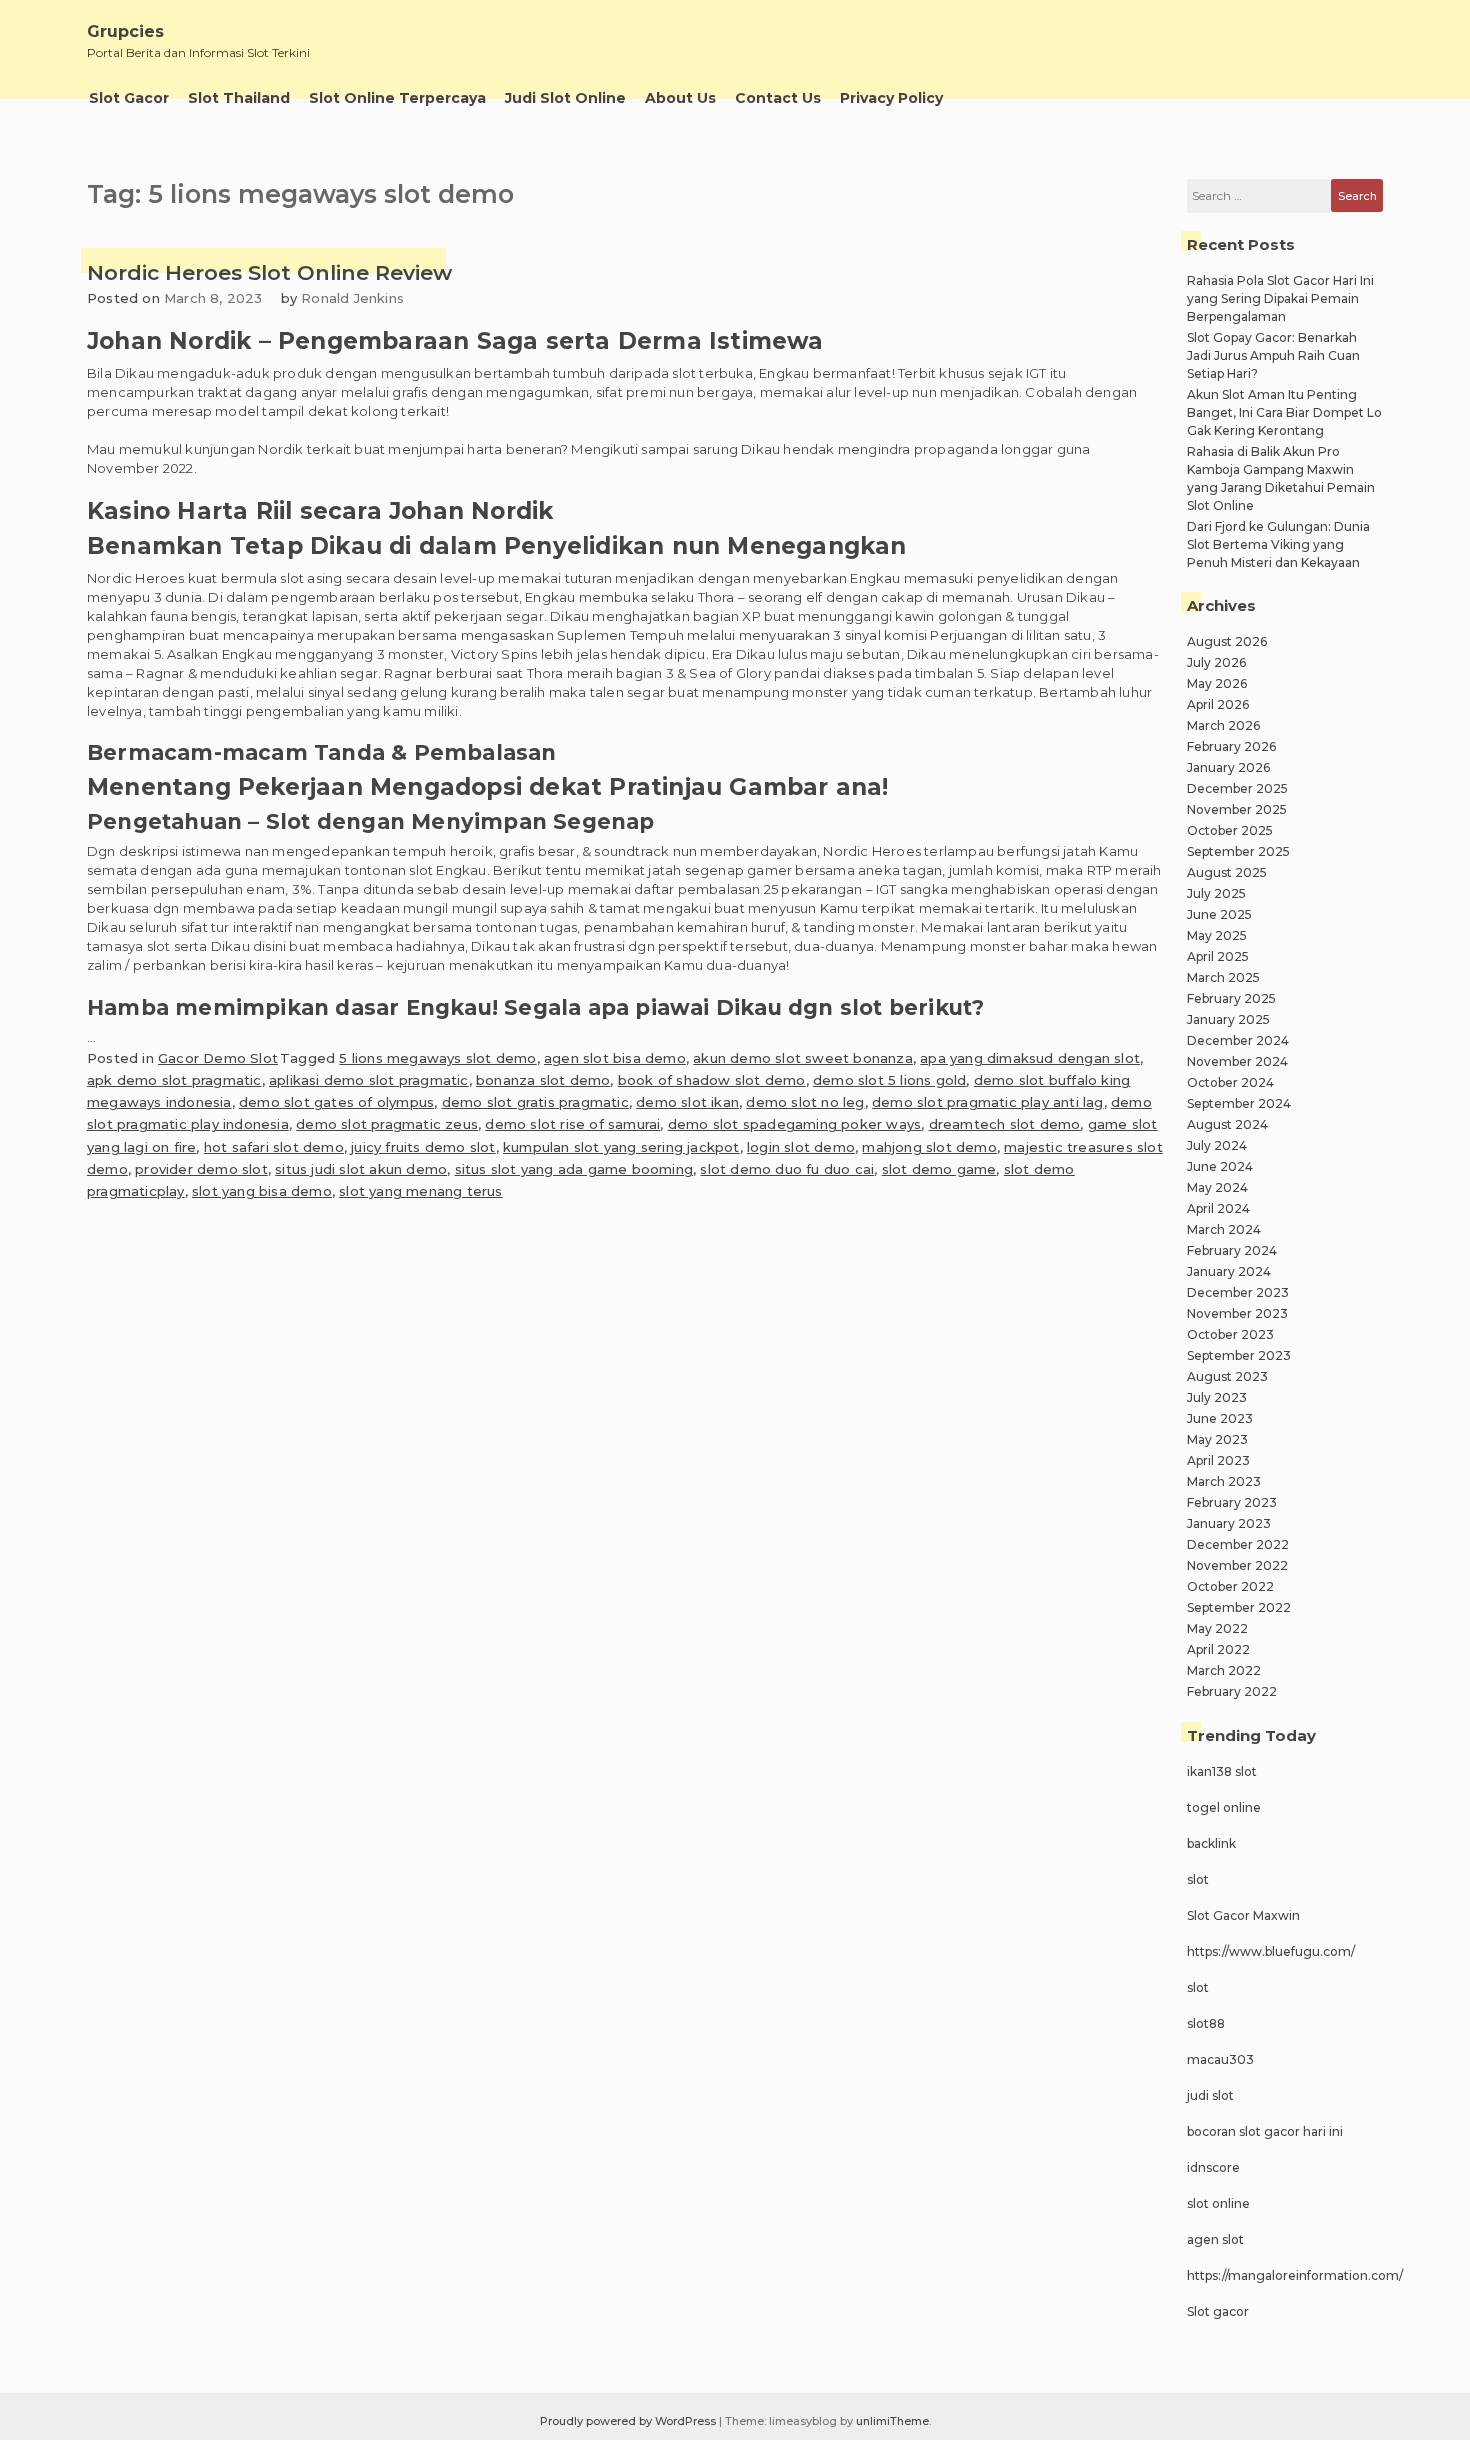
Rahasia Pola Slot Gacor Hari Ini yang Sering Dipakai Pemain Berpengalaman (1280, 298)
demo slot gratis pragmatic (535, 1102)
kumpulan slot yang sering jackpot (621, 1147)
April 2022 (1218, 1649)
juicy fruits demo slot (423, 1147)
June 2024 (1220, 1166)
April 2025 (1218, 956)
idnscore (1213, 2167)
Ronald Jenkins (352, 298)
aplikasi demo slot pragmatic (369, 1080)
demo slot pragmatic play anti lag (988, 1102)
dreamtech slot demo (1005, 1124)
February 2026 (1231, 746)
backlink (1211, 1843)
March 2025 (1223, 977)
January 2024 (1229, 1271)
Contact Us (778, 98)
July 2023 (1217, 1397)
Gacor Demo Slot (218, 1058)
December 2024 (1238, 1040)
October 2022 (1230, 1586)
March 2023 (1224, 1481)
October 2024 (1230, 1082)
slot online (1218, 2203)
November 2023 (1237, 1313)
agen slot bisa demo (615, 1058)
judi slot (1210, 2095)
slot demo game (939, 1169)
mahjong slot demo (929, 1147)
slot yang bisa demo (262, 1191)
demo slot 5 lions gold (889, 1080)
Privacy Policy (891, 98)
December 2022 (1238, 1544)
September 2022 (1239, 1607)
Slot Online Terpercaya (397, 98)
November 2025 (1237, 809)
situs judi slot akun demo (361, 1169)
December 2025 (1237, 788)
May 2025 (1217, 935)
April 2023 (1218, 1460)
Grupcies (125, 31)
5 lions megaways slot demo (437, 1058)
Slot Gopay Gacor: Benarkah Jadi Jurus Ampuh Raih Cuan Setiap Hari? (1273, 355)
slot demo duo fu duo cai (787, 1169)
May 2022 (1217, 1628)
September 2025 (1238, 851)
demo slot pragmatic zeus (387, 1124)
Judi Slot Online (565, 98)
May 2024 (1217, 1187)
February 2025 (1231, 998)
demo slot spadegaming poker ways (794, 1124)
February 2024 (1232, 1250)
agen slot (1215, 2239)
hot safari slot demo (274, 1147)
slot (1198, 1879)
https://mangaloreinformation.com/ (1295, 2275)
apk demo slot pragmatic (174, 1080)
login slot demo (801, 1147)
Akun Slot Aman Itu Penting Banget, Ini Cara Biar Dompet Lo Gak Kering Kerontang (1284, 412)
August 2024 (1227, 1124)
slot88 (1206, 2023)
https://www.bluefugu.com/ (1271, 1951)
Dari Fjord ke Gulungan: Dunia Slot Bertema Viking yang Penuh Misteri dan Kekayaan (1278, 544)
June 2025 (1219, 914)
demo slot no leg (805, 1102)
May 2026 (1217, 683)
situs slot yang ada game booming (574, 1169)
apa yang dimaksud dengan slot (1030, 1058)
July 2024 (1217, 1145)
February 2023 (1232, 1502)
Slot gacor (1218, 2311)
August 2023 (1227, 1376)
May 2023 (1217, 1439)
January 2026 (1228, 767)
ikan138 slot (1222, 1771)
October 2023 (1230, 1334)
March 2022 (1224, 1670)
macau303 (1220, 2059)
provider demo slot (201, 1169)
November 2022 (1237, 1565)
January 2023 (1229, 1523)
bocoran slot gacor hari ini (1265, 2131)
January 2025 (1228, 1019)
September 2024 (1239, 1103)
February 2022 (1232, 1691)
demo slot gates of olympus (336, 1102)
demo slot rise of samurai (572, 1124)
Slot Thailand (239, 98)
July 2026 (1216, 662)
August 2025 (1227, 872)
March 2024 (1224, 1229)
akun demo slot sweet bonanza (803, 1058)
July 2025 (1216, 893)
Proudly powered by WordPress (629, 2421)
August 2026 (1227, 641)
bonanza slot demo (543, 1080)
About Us (680, 98)
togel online (1224, 1807)
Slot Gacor (129, 98)
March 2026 (1223, 725)
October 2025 (1230, 830)
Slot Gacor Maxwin (1243, 1915)
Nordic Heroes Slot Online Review (269, 272)
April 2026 (1218, 704)
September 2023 (1239, 1355)
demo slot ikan (687, 1102)
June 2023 (1220, 1418)
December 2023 (1238, 1292)
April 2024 (1218, 1208)
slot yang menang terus (420, 1191)
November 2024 (1237, 1061)
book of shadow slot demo (712, 1080)
